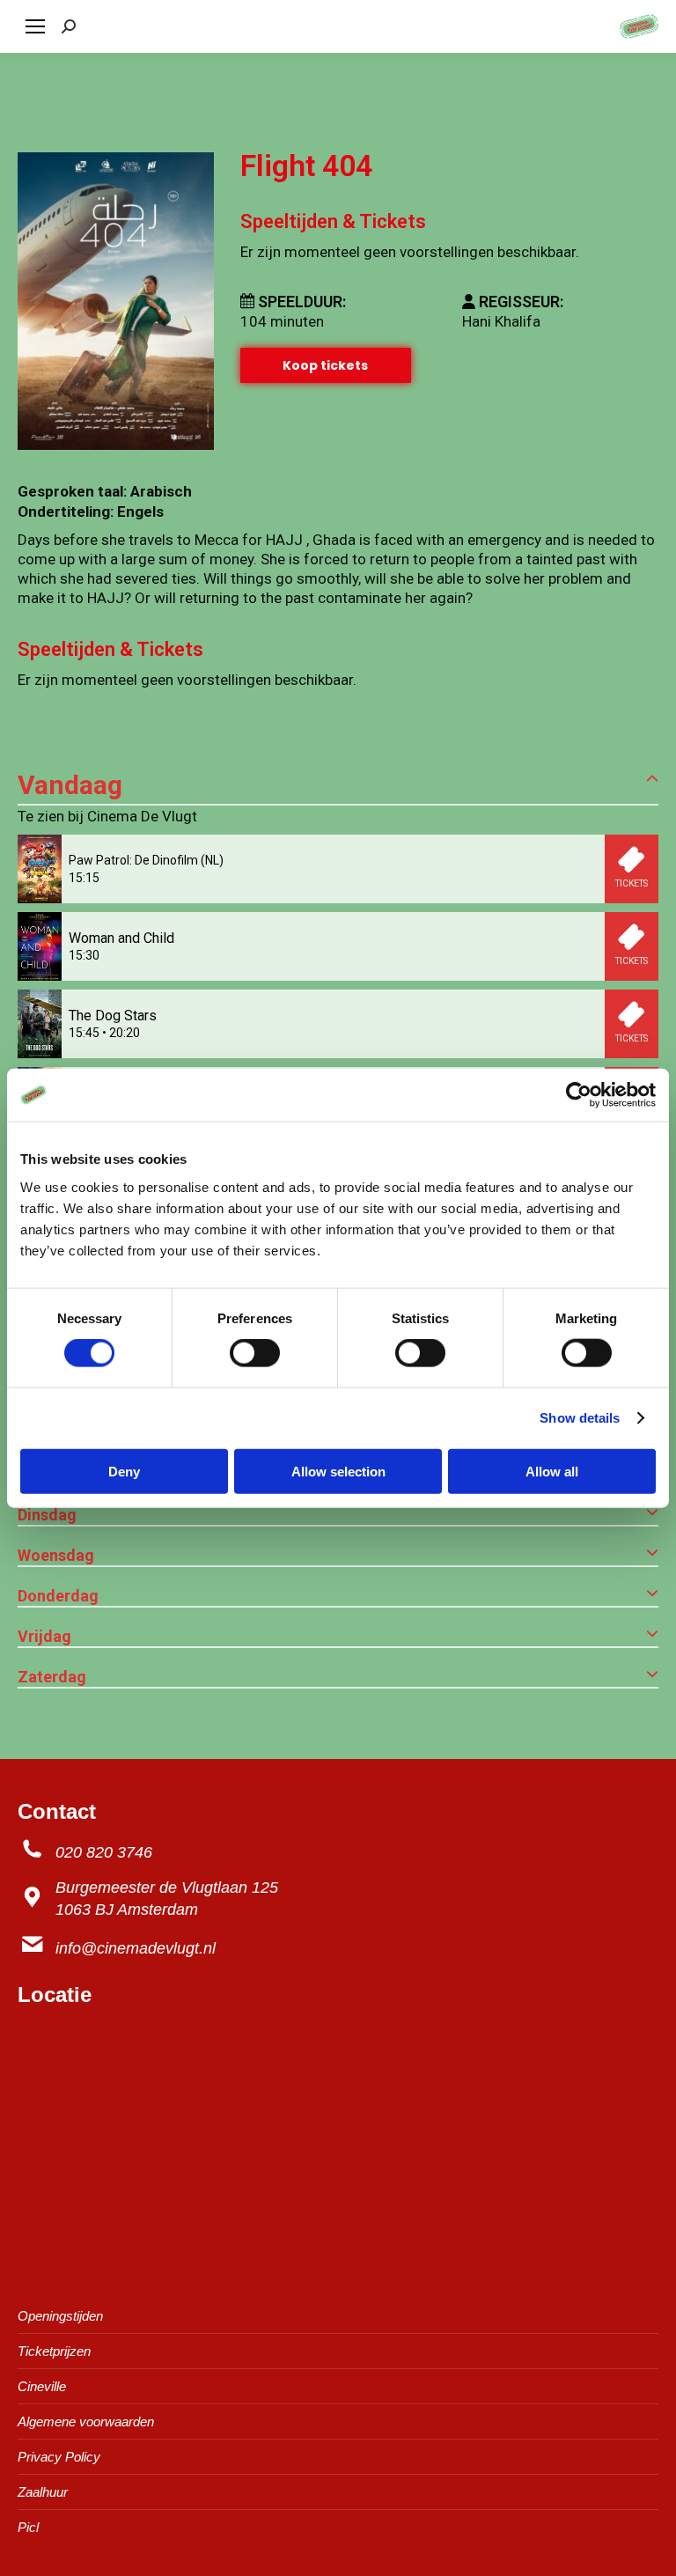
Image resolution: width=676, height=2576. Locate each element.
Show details (580, 1418)
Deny (124, 1471)
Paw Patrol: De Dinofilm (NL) (146, 860)
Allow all (552, 1471)
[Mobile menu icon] (35, 26)
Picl (28, 2527)
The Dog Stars (113, 1016)
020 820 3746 (104, 1852)
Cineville (42, 2386)
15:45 (84, 1033)
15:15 (84, 878)
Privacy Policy (59, 2457)
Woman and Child (121, 938)
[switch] (255, 1353)
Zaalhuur (43, 2492)
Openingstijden (60, 2316)
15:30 (84, 955)
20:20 (125, 1033)
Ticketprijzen (54, 2351)
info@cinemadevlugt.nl (136, 1948)
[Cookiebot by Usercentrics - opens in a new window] (579, 1095)
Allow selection (338, 1471)
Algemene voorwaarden (86, 2421)
